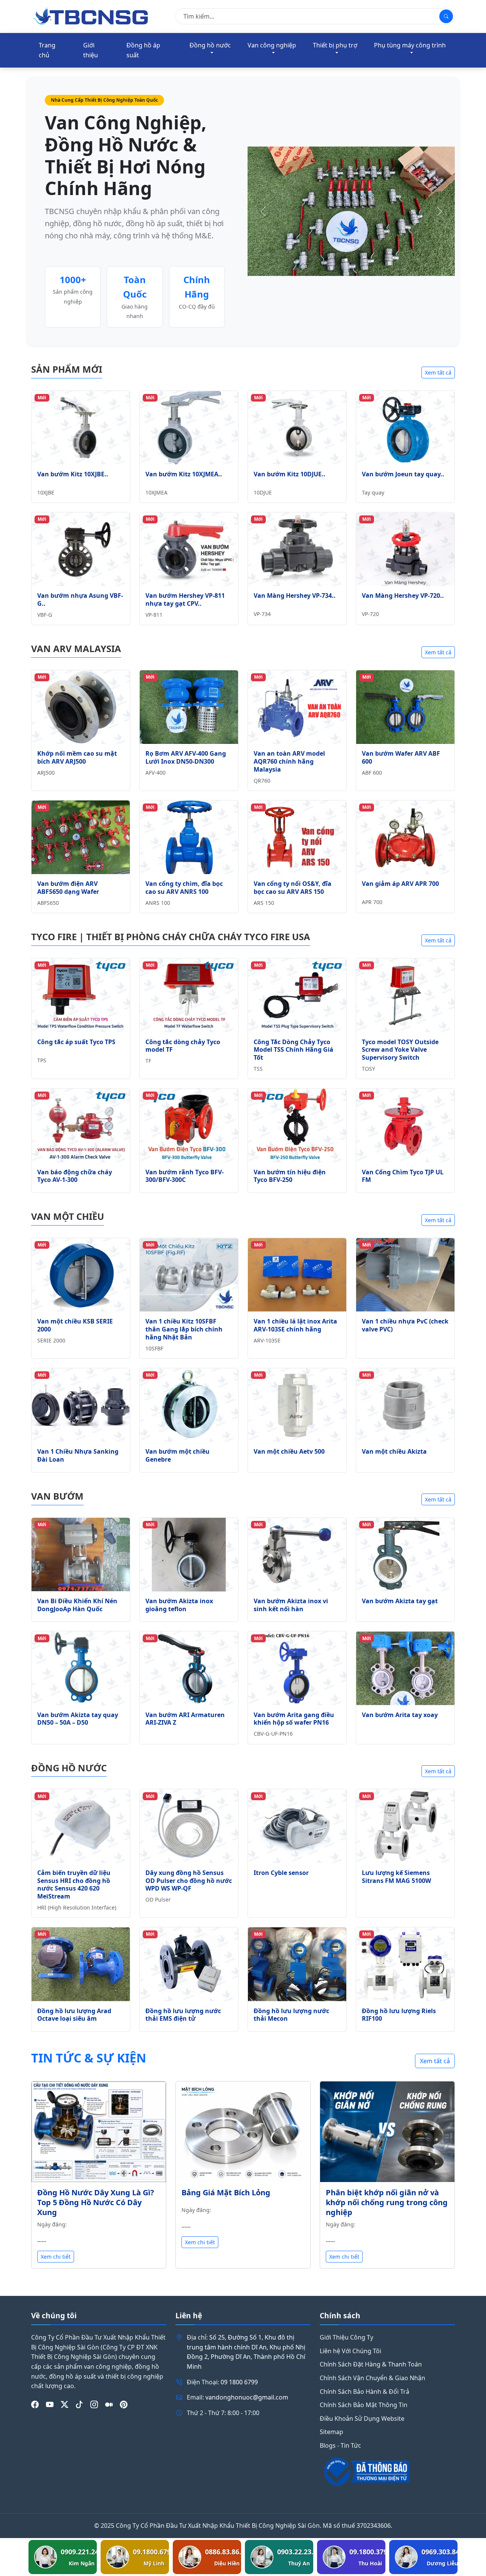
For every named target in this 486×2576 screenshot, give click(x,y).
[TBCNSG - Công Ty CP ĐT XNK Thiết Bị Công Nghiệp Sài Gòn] (91, 16)
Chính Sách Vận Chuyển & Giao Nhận (372, 2378)
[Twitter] (65, 2405)
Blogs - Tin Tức (340, 2445)
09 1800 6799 (239, 2382)
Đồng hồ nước (210, 45)
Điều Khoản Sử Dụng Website (362, 2418)
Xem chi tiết (56, 2257)
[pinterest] (124, 2405)
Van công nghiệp (272, 45)
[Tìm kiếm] (446, 16)
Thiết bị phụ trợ (335, 45)
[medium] (109, 2405)
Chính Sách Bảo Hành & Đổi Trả (364, 2392)
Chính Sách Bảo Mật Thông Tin (364, 2405)
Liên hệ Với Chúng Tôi (350, 2351)
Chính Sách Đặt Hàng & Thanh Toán (371, 2364)
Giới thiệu (91, 50)
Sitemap (331, 2432)
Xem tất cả (438, 373)
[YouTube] (50, 2405)
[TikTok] (79, 2405)
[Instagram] (94, 2405)
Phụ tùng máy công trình (410, 45)
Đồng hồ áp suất (143, 50)
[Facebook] (35, 2405)
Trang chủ (47, 50)
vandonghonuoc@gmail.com (247, 2397)
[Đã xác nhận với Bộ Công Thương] (387, 2472)
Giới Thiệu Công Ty (346, 2337)
